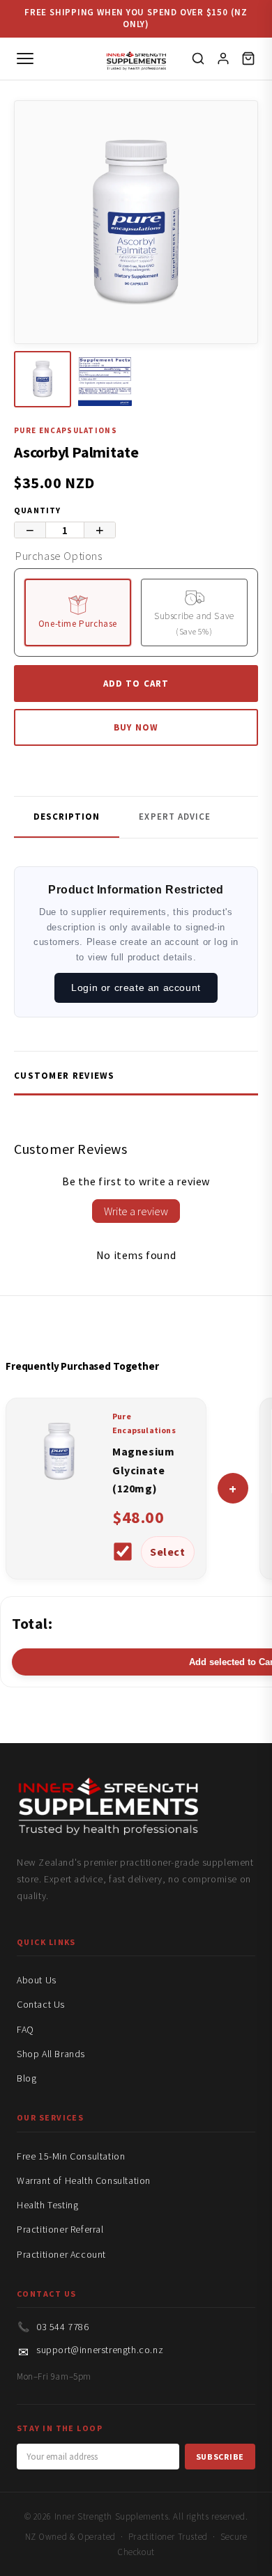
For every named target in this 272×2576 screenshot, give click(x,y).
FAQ (25, 2029)
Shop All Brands (51, 2054)
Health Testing (47, 2205)
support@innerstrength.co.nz (100, 2350)
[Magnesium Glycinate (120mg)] (59, 1489)
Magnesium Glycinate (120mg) (143, 1470)
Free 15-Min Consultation (71, 2156)
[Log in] (223, 58)
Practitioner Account (61, 2254)
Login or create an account (136, 988)
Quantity (38, 510)
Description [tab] (67, 817)
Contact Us (41, 2004)
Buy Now (136, 727)
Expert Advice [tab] (175, 817)
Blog (27, 2078)
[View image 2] (105, 380)
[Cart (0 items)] (248, 58)
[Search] (198, 58)
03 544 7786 (63, 2327)
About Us (37, 1980)
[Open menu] (25, 58)
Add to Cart (136, 684)
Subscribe (220, 2457)
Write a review (136, 1211)
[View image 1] (43, 380)
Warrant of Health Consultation (84, 2180)
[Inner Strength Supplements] (136, 58)
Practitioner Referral (60, 2229)
